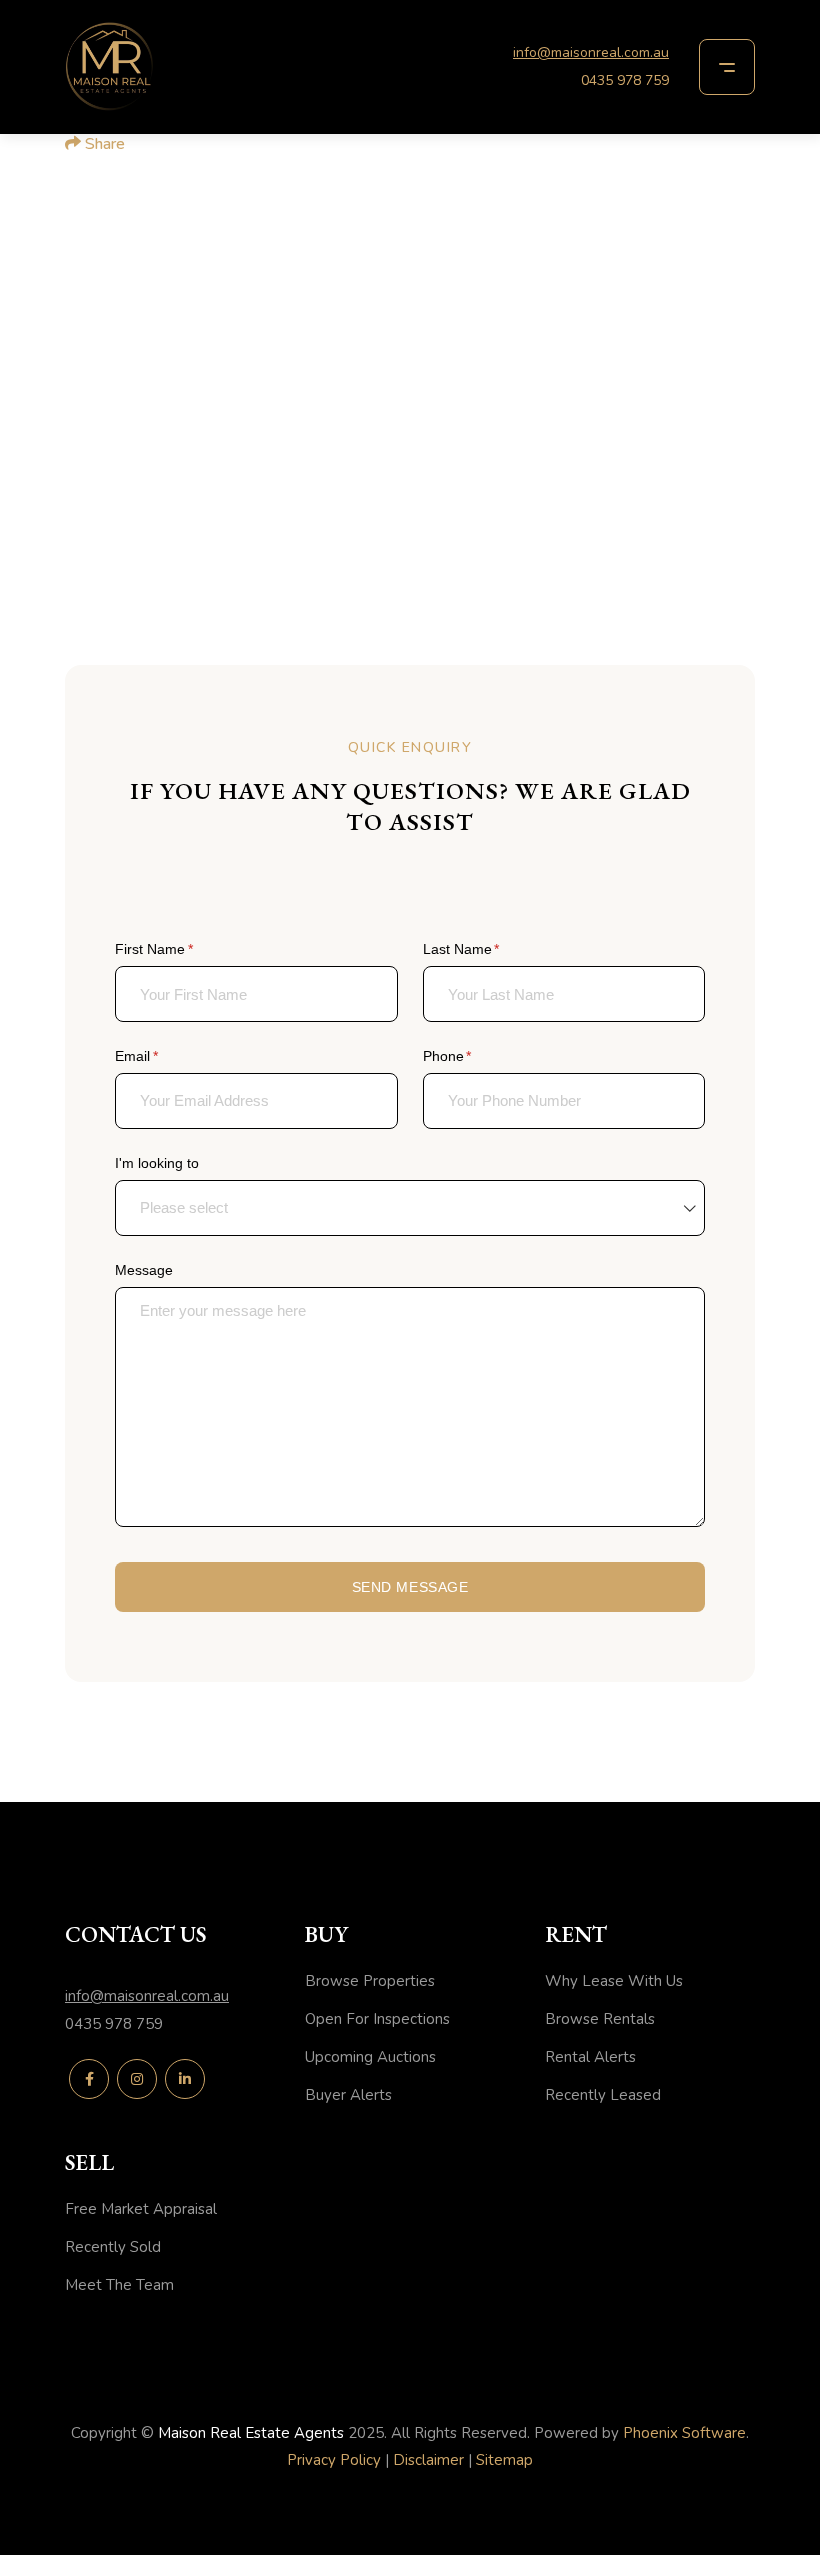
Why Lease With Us (614, 1981)
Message (144, 1270)
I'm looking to (157, 1163)
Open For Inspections (377, 2019)
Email (164, 1056)
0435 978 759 (625, 80)
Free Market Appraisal (141, 2209)
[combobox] (410, 1208)
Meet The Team (119, 2285)
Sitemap (504, 2460)
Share (103, 144)
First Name (181, 949)
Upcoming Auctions (370, 2057)
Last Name (489, 949)
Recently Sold (113, 2247)
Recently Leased (603, 2095)
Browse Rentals (600, 2019)
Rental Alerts (590, 2057)
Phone (475, 1056)
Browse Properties (370, 1981)
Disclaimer (428, 2460)
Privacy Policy (334, 2460)
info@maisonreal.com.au (591, 52)
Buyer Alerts (348, 2095)
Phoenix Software (684, 2433)
